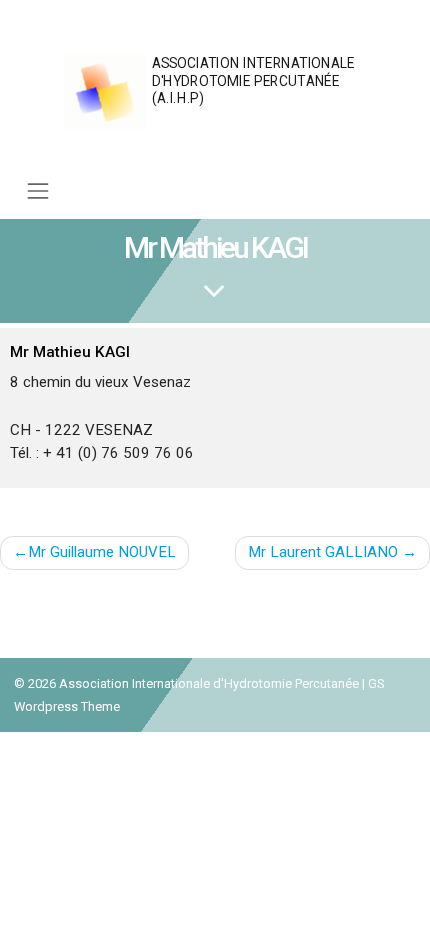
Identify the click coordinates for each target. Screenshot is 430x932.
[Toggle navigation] (38, 191)
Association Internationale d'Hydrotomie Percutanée (209, 683)
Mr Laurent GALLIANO (323, 552)
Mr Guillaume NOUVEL (102, 552)
